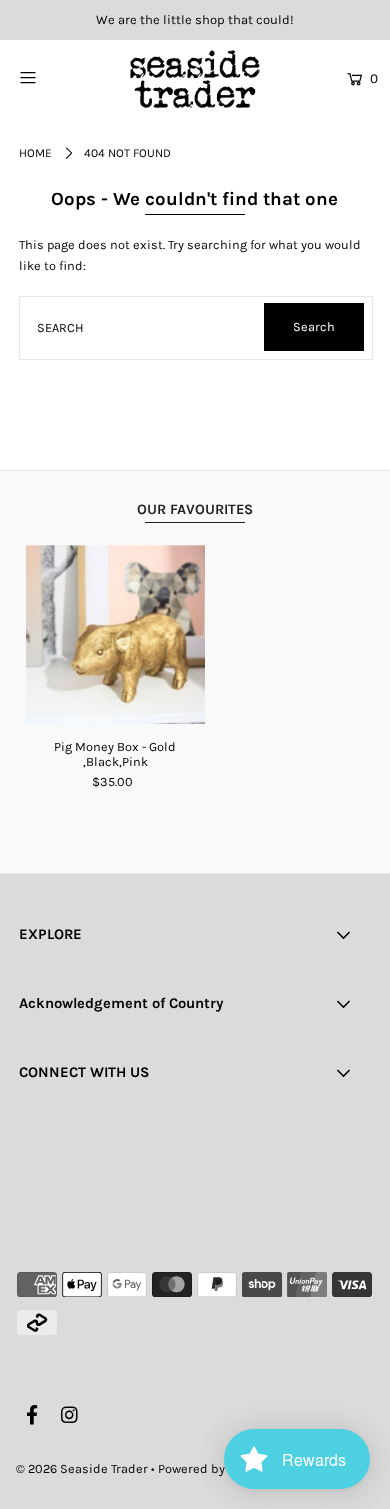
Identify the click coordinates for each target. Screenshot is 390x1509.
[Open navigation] (52, 77)
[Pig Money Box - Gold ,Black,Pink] (115, 634)
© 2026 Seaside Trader (82, 1468)
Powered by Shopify (215, 1468)
